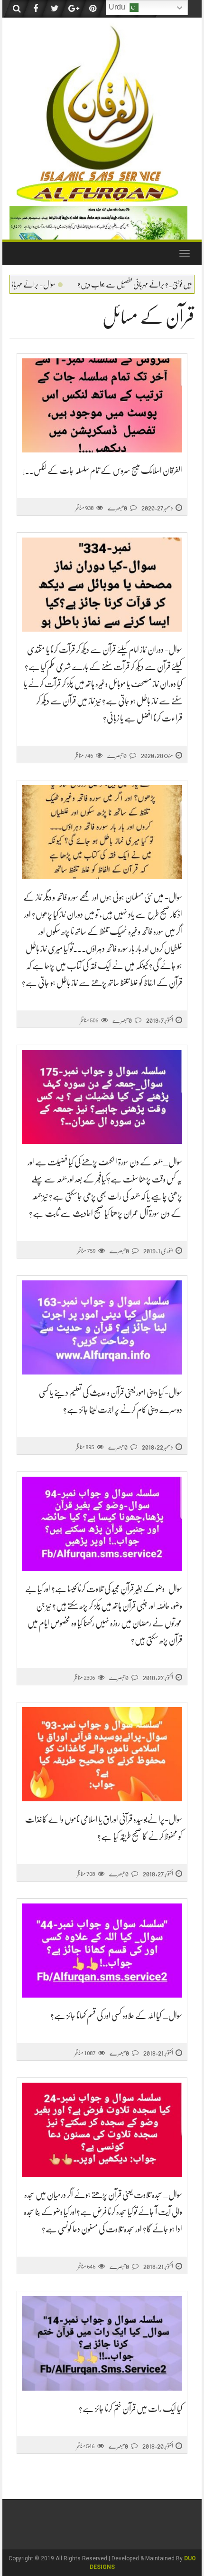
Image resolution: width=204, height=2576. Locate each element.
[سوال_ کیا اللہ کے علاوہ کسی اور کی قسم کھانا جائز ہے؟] (102, 1951)
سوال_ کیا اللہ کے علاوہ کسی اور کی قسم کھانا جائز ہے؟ (116, 2016)
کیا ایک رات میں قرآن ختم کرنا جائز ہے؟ (130, 2409)
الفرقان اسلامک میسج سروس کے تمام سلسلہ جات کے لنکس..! (102, 471)
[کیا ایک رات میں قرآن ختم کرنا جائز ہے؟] (102, 2343)
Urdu (118, 7)
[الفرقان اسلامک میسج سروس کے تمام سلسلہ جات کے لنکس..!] (102, 406)
